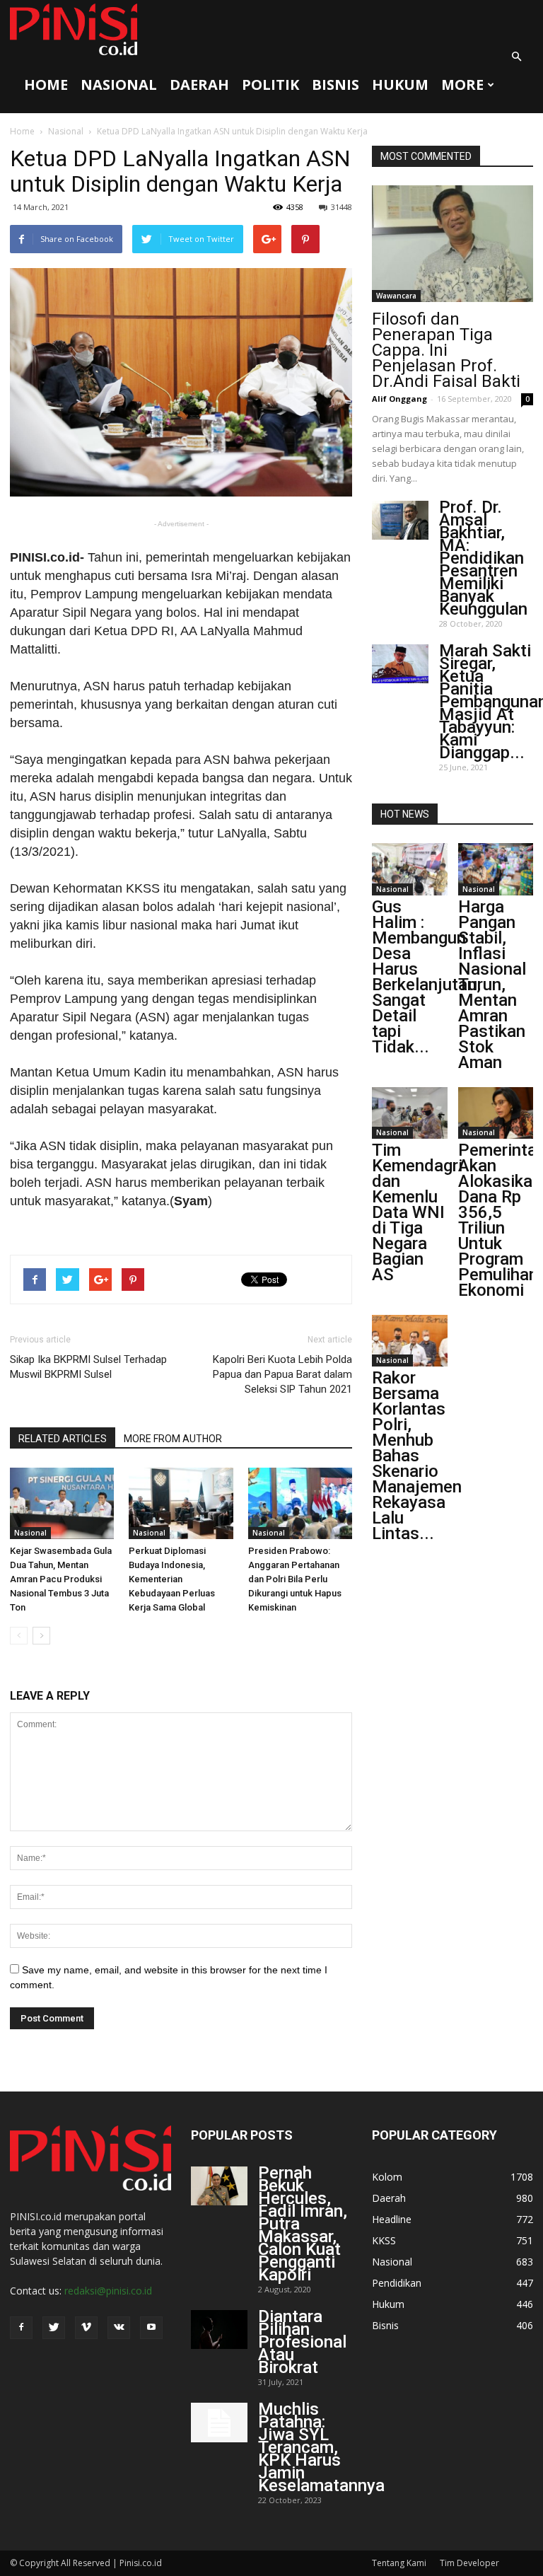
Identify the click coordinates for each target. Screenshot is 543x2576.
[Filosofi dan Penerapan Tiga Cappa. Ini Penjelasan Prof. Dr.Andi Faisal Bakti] (452, 244)
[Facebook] (21, 2328)
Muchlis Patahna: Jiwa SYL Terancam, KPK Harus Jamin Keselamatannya (321, 2447)
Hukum (400, 85)
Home (46, 85)
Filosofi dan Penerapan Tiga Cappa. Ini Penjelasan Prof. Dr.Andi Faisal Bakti (446, 350)
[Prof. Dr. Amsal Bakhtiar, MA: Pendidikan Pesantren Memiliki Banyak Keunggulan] (400, 520)
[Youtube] (151, 2328)
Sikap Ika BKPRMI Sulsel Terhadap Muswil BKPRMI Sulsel (88, 1367)
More (462, 85)
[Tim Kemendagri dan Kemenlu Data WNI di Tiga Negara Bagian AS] (410, 1113)
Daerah (199, 85)
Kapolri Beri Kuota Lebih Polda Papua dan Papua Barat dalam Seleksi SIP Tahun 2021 (282, 1374)
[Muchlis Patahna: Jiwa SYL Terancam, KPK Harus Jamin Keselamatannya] (219, 2423)
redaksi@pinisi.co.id (108, 2291)
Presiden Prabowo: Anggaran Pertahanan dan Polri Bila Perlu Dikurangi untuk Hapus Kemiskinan (295, 1579)
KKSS (384, 2240)
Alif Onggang (399, 399)
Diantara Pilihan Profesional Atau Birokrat (302, 2342)
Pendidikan (397, 2283)
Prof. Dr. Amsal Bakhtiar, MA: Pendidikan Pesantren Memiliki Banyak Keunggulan (483, 558)
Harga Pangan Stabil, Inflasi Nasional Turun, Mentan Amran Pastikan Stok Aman (492, 985)
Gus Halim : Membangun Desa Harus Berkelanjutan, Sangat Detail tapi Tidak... (426, 977)
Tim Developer (469, 2563)
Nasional (119, 85)
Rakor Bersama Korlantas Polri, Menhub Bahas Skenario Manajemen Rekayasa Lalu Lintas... (417, 1456)
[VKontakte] (119, 2328)
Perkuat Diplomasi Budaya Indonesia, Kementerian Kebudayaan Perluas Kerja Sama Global (172, 1579)
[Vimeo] (86, 2328)
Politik (270, 85)
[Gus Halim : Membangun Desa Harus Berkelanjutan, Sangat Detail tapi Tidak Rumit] (410, 869)
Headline (392, 2219)
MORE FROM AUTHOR (173, 1439)
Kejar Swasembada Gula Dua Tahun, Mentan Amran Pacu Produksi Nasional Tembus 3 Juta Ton (61, 1579)
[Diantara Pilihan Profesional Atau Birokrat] (219, 2330)
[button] (516, 57)
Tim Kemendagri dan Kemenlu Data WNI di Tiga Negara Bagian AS (417, 1212)
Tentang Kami (399, 2563)
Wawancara (396, 296)
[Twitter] (54, 2328)
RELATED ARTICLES (63, 1439)
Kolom (387, 2177)
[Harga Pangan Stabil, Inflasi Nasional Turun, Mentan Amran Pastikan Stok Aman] (496, 869)
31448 (341, 207)
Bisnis (335, 85)
